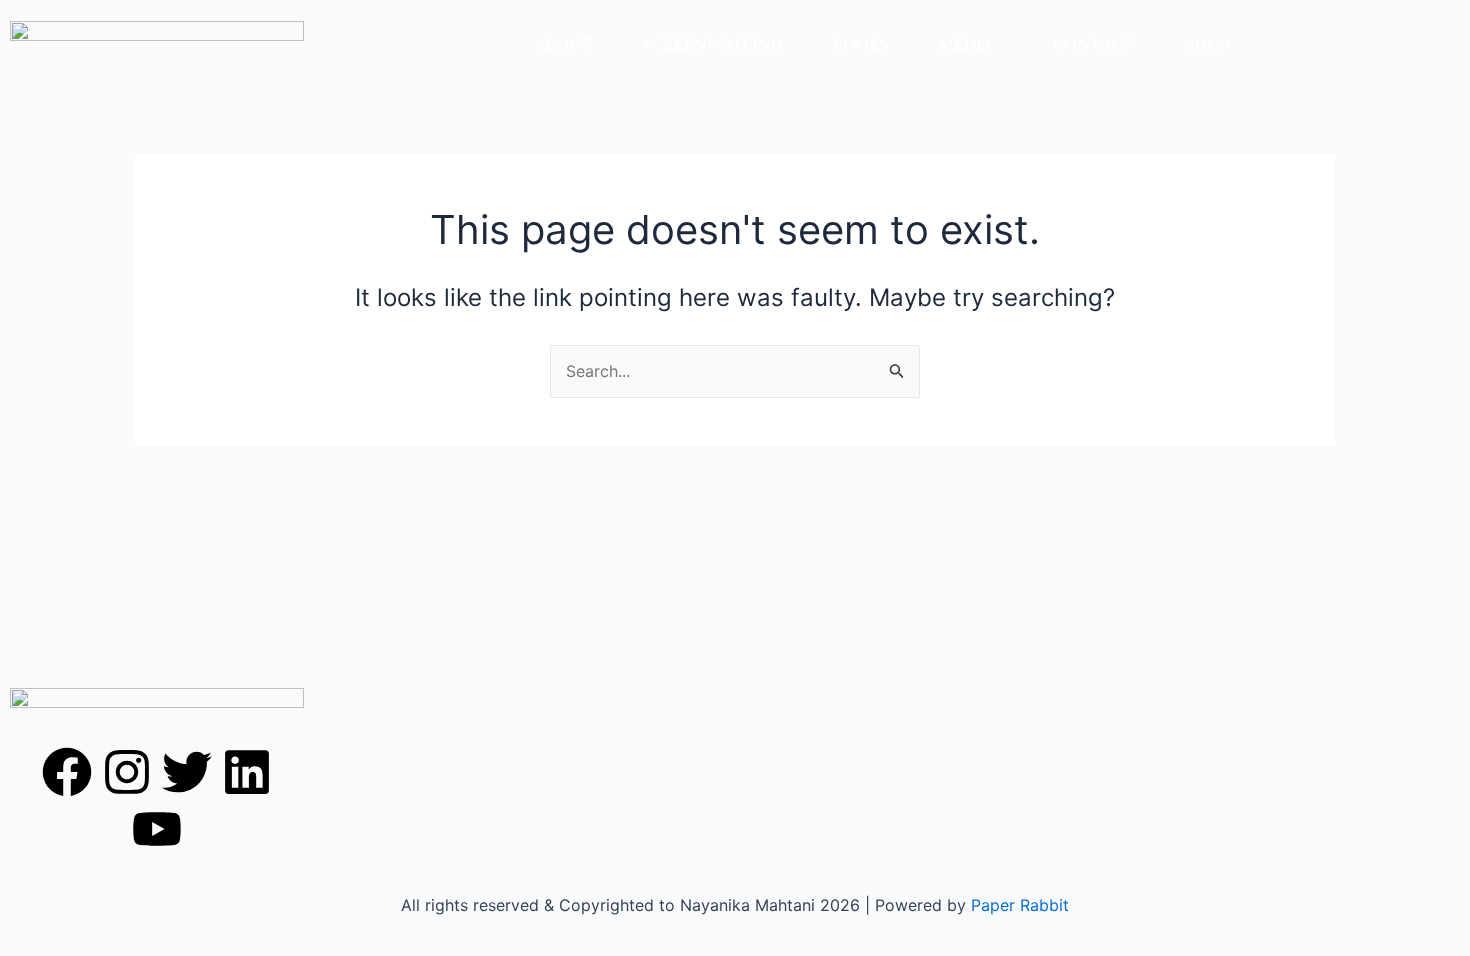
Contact (1094, 45)
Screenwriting (713, 45)
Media (966, 45)
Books (861, 45)
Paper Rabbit (1020, 905)
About (564, 45)
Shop (1207, 45)
